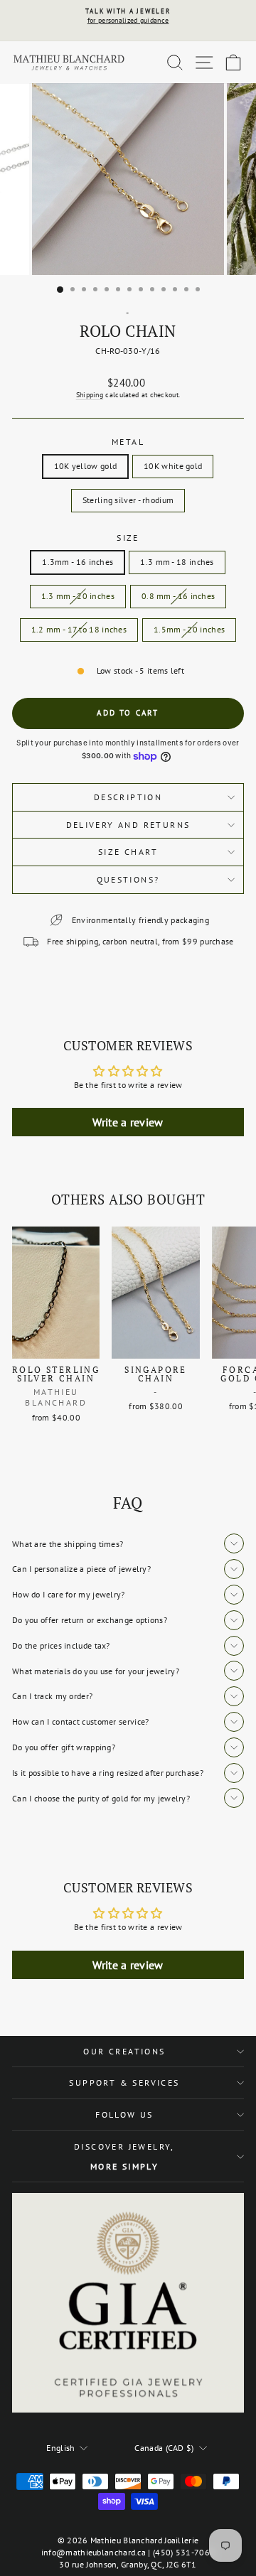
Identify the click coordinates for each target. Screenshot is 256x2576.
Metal (128, 442)
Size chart (128, 852)
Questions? (128, 879)
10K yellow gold (86, 466)
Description (128, 797)
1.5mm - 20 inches (189, 629)
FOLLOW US (124, 2114)
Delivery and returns (128, 825)
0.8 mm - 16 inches (178, 596)
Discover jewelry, (124, 2156)
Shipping (90, 395)
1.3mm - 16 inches (78, 562)
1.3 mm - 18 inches (177, 562)
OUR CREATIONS (124, 2051)
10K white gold (173, 466)
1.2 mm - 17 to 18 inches (79, 629)
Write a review (128, 1122)
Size (128, 538)
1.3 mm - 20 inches (78, 596)
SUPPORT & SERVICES (124, 2082)
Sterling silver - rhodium (128, 500)
